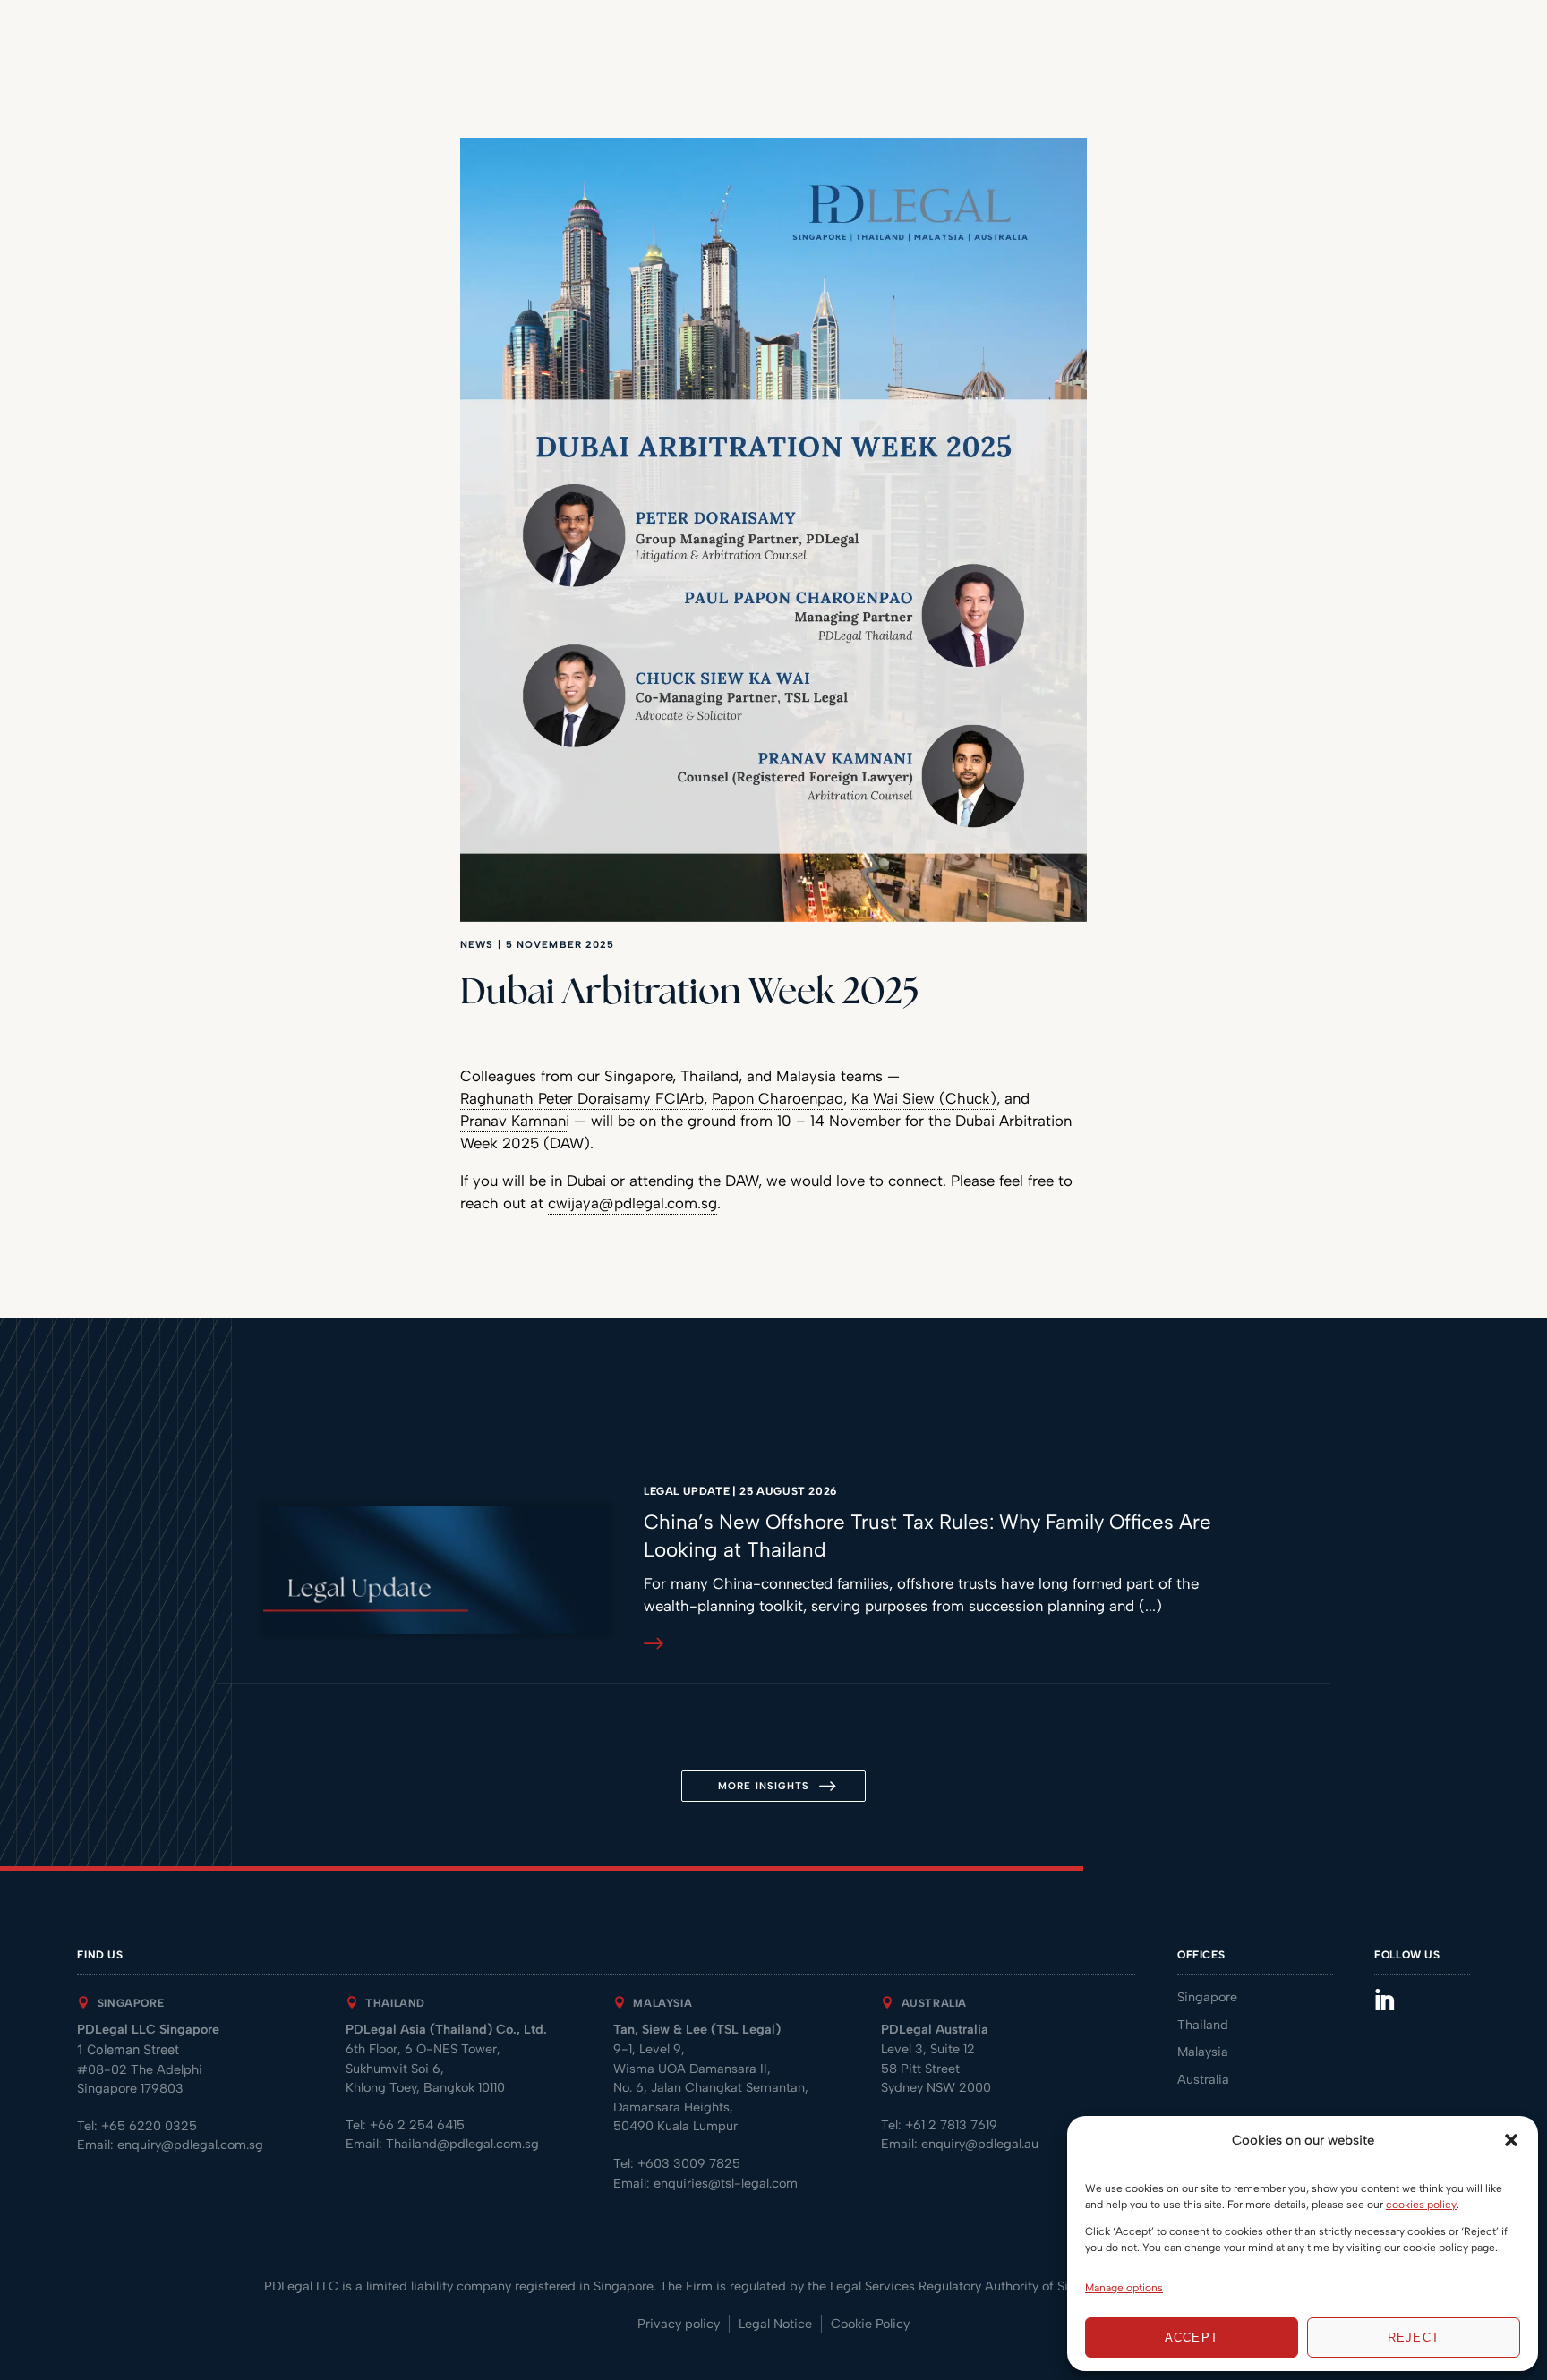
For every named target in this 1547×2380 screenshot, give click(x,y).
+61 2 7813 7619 (951, 2125)
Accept (1192, 2337)
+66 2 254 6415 (417, 2125)
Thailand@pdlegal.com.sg (462, 2144)
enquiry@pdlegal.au (980, 2144)
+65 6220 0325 (149, 2126)
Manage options (1124, 2288)
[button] (1511, 2140)
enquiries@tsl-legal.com (726, 2183)
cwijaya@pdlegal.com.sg (632, 1203)
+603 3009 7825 (689, 2163)
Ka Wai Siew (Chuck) (924, 1098)
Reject (1414, 2337)
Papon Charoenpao (778, 1098)
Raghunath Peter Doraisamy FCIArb (582, 1098)
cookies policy (1421, 2205)
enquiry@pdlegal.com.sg (190, 2145)
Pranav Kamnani (515, 1121)
